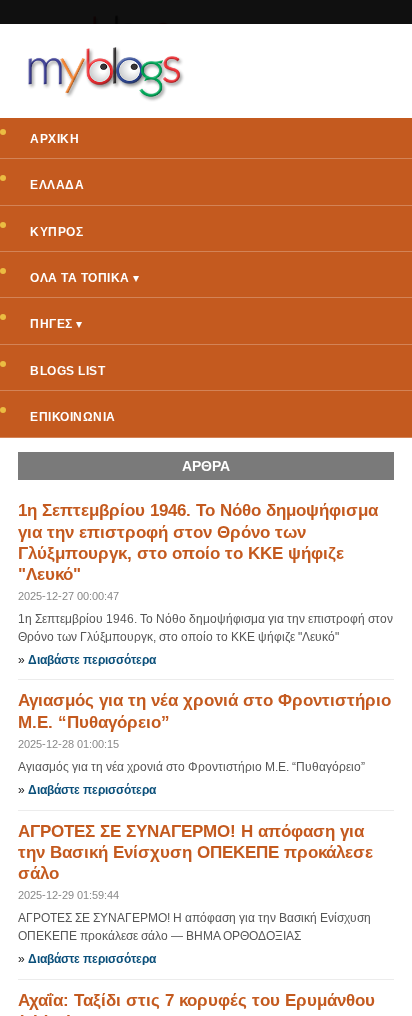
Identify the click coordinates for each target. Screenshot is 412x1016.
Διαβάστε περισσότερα (92, 660)
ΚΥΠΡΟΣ (56, 232)
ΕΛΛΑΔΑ (57, 185)
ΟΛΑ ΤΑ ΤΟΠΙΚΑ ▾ (85, 278)
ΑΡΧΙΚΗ (54, 139)
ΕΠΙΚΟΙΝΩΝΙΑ (73, 417)
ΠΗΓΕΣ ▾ (56, 324)
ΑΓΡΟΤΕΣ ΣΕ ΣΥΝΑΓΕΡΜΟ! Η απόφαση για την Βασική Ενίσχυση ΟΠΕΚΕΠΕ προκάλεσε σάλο (195, 853)
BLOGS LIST (67, 371)
